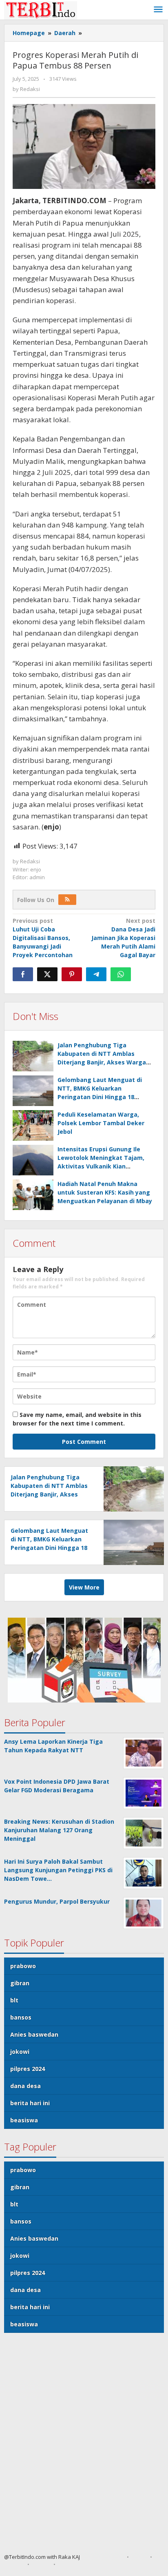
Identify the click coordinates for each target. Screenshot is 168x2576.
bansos (21, 2017)
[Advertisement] (84, 2446)
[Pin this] (72, 974)
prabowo (23, 1966)
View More (84, 1587)
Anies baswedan (34, 2034)
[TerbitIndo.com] (41, 10)
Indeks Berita (75, 2564)
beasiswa (24, 2120)
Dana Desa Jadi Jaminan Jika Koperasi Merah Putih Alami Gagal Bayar (123, 938)
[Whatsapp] (121, 974)
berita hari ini (30, 2103)
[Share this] (23, 974)
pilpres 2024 (28, 2069)
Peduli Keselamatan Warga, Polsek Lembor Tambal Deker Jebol (101, 1123)
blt (14, 2000)
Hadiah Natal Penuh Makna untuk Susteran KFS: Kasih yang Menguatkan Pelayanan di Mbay (105, 1192)
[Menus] (158, 10)
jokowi (20, 2052)
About (139, 2557)
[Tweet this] (47, 974)
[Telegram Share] (96, 974)
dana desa (25, 2086)
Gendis (89, 2557)
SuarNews (111, 2557)
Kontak (41, 2564)
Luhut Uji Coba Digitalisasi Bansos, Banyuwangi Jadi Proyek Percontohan (43, 938)
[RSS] (67, 900)
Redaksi (14, 2564)
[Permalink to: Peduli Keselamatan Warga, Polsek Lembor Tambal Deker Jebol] (33, 1125)
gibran (20, 1983)
